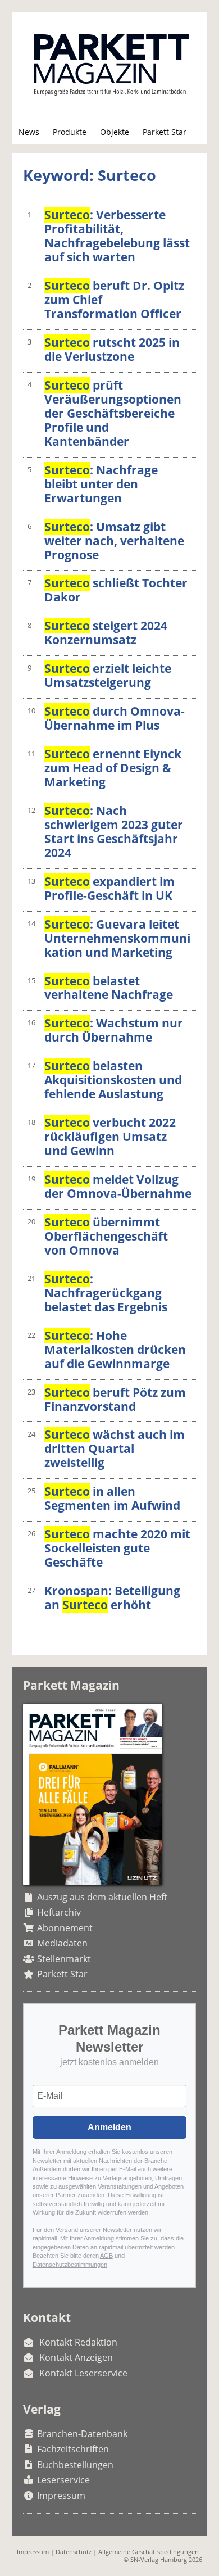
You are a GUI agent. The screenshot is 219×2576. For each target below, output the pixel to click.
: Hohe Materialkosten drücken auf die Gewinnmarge (115, 1350)
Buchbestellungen (75, 2465)
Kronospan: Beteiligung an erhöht (112, 1598)
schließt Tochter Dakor (116, 590)
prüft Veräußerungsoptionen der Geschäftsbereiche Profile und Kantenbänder (113, 413)
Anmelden (109, 2127)
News (29, 132)
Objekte (115, 132)
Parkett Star (165, 132)
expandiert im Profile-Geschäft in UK (109, 888)
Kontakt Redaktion (78, 2342)
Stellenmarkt (64, 1959)
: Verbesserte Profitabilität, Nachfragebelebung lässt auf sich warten (117, 236)
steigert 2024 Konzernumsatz (106, 633)
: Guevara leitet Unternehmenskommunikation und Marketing (117, 938)
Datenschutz (74, 2552)
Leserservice (63, 2480)
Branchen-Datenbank (82, 2434)
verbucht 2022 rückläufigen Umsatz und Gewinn (110, 1137)
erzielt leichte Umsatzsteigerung (108, 675)
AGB (106, 2256)
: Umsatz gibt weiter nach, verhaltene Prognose (114, 541)
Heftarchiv (59, 1912)
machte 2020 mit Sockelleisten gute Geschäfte (117, 1548)
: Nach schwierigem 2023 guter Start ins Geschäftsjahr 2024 (114, 832)
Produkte (70, 132)
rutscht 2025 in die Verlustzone (112, 349)
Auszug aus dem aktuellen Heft (102, 1897)
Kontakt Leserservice (83, 2373)
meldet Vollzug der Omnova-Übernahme (118, 1186)
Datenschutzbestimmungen (70, 2265)
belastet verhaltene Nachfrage (109, 988)
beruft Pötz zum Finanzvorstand (115, 1399)
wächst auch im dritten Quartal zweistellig (115, 1448)
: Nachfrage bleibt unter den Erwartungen (101, 484)
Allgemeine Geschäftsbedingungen (149, 2552)
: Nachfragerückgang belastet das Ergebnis (106, 1293)
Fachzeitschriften (73, 2449)
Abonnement (65, 1928)
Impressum (61, 2496)
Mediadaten (62, 1943)
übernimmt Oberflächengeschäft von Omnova (106, 1236)
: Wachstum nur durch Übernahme (114, 1030)
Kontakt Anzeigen (76, 2357)
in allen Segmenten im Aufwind (112, 1498)
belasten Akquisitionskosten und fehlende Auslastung (113, 1080)
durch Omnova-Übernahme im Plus (115, 718)
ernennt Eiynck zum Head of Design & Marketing (113, 768)
